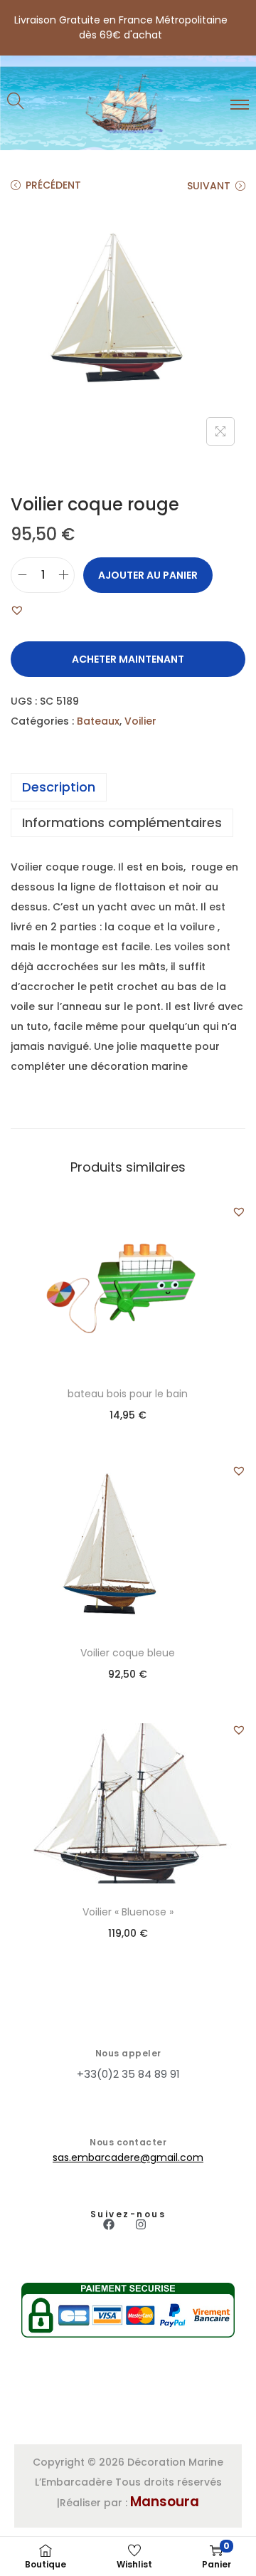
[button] (17, 610)
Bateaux (98, 721)
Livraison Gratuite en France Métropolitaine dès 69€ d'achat (121, 27)
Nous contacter (128, 2142)
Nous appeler (128, 2053)
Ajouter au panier (148, 575)
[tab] (128, 787)
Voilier (140, 721)
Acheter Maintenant (128, 659)
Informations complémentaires (122, 822)
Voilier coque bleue (128, 1653)
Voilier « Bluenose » (128, 1912)
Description (59, 787)
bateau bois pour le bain (128, 1394)
